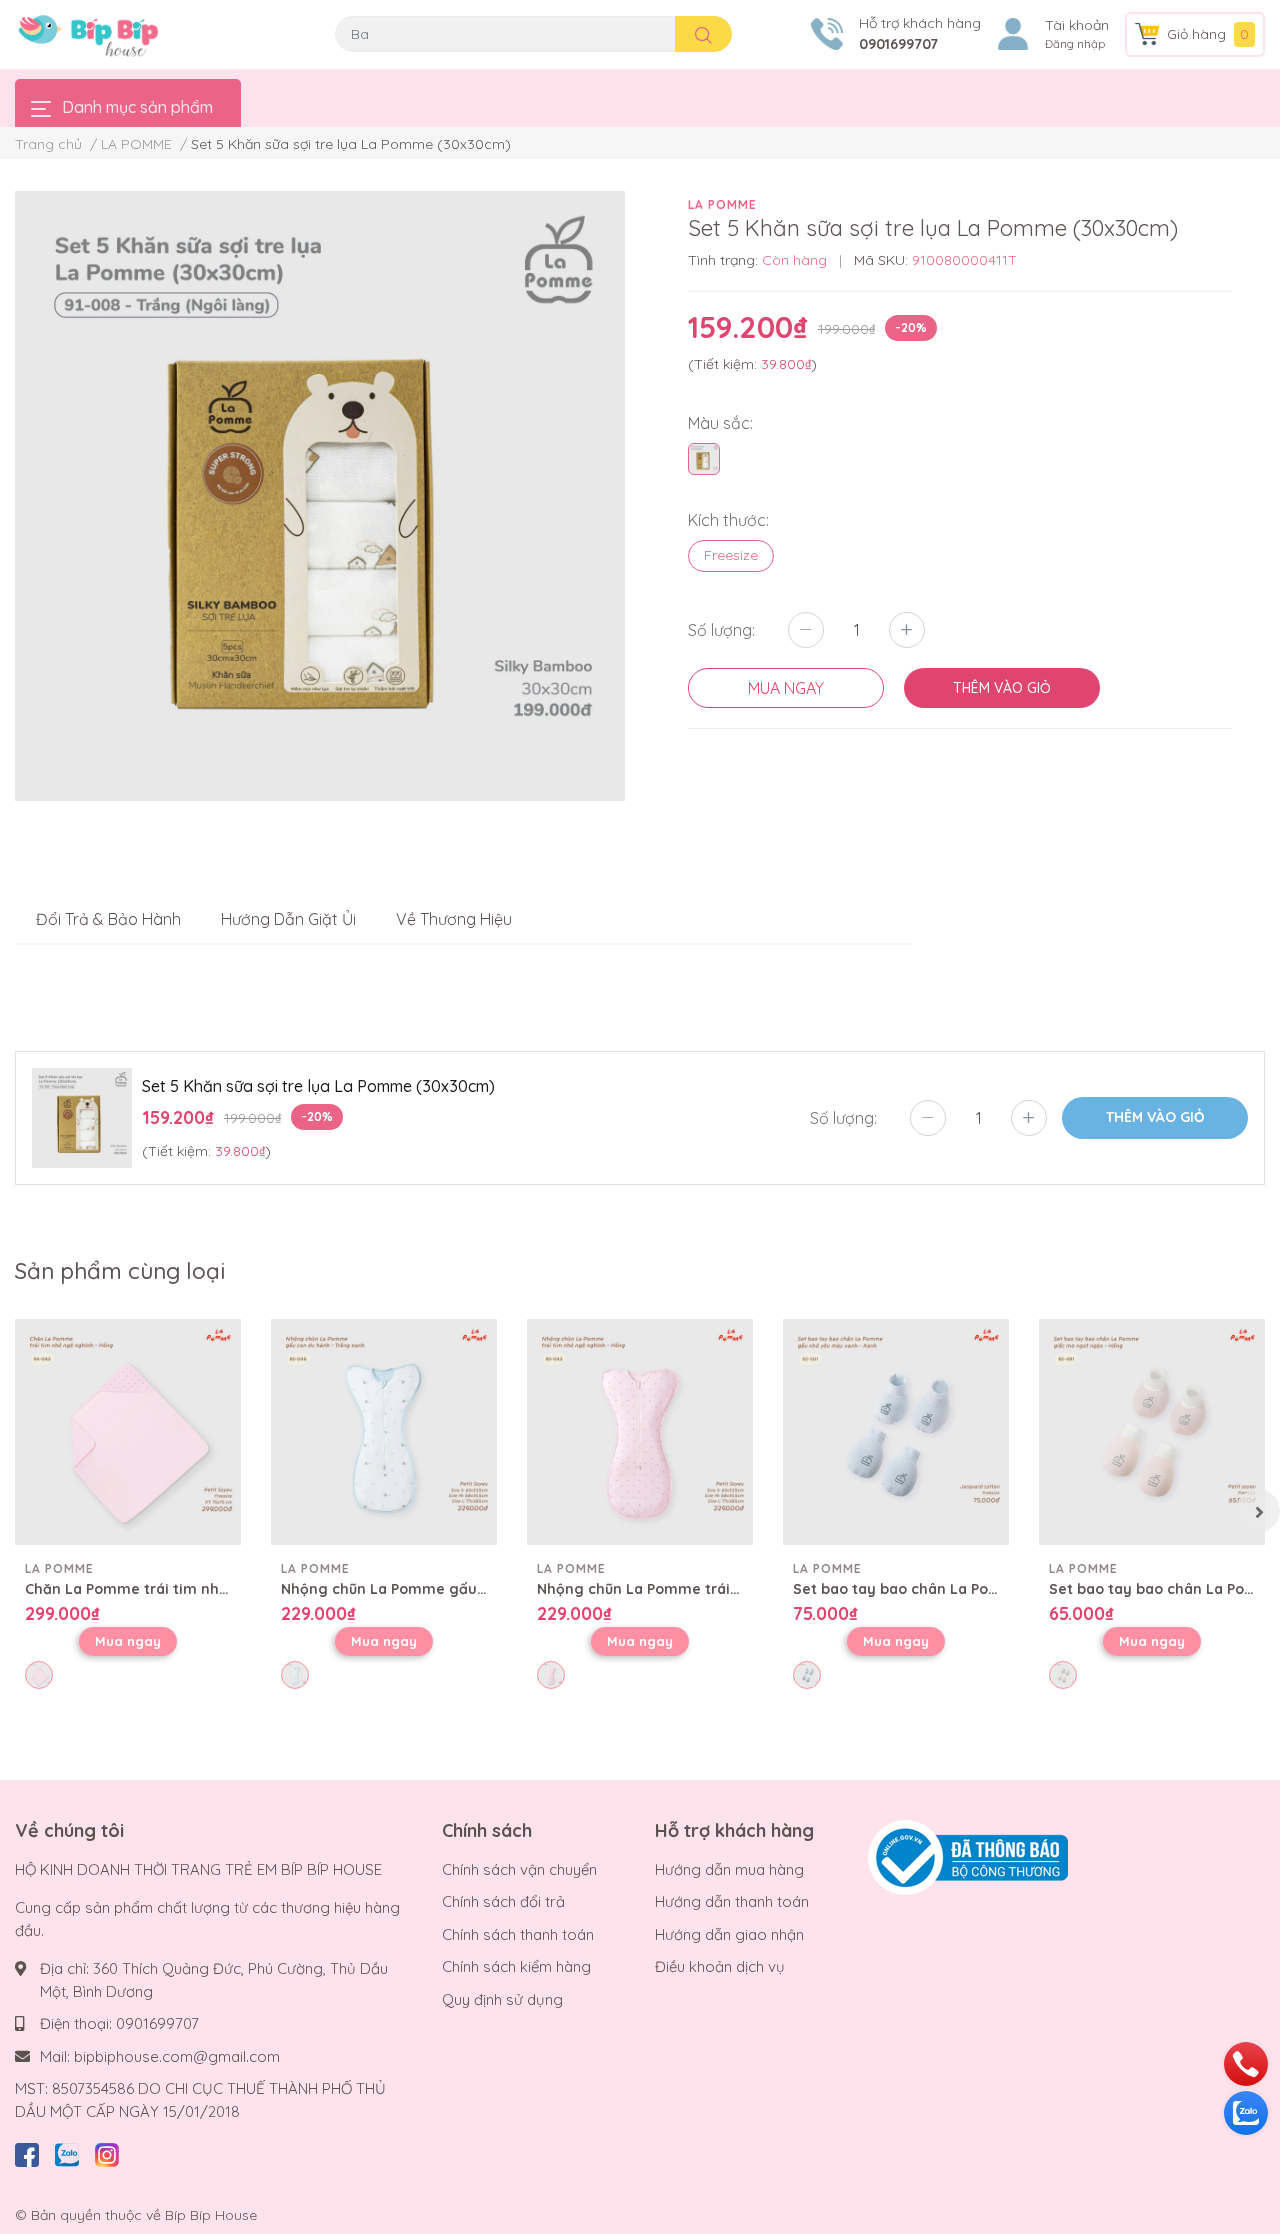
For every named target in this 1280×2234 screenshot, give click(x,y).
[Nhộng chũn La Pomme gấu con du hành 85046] (384, 1432)
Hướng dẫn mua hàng (729, 1869)
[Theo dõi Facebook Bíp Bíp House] (27, 2151)
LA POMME (722, 204)
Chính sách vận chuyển (519, 1869)
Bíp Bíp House (211, 2215)
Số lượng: (721, 630)
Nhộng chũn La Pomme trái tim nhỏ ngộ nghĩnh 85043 (729, 1589)
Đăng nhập (1075, 44)
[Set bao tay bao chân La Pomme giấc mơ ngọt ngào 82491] (1152, 1432)
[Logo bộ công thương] (968, 1856)
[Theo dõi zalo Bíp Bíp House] (67, 2151)
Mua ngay (128, 1641)
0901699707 (898, 44)
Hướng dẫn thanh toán (732, 1901)
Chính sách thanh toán (518, 1934)
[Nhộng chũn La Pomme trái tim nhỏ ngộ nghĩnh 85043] (640, 1432)
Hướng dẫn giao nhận (729, 1934)
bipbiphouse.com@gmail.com (177, 2056)
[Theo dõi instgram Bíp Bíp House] (107, 2151)
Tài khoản (1077, 25)
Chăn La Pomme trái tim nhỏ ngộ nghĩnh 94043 (192, 1589)
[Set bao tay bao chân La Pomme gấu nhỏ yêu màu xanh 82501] (896, 1432)
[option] (320, 496)
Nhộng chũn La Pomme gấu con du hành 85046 (448, 1589)
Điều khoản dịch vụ (720, 1966)
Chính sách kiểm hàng (516, 1966)
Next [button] (1258, 1511)
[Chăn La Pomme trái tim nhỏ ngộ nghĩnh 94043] (128, 1432)
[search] (703, 34)
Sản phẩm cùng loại (120, 1271)
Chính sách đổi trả (503, 1901)
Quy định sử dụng (502, 1999)
